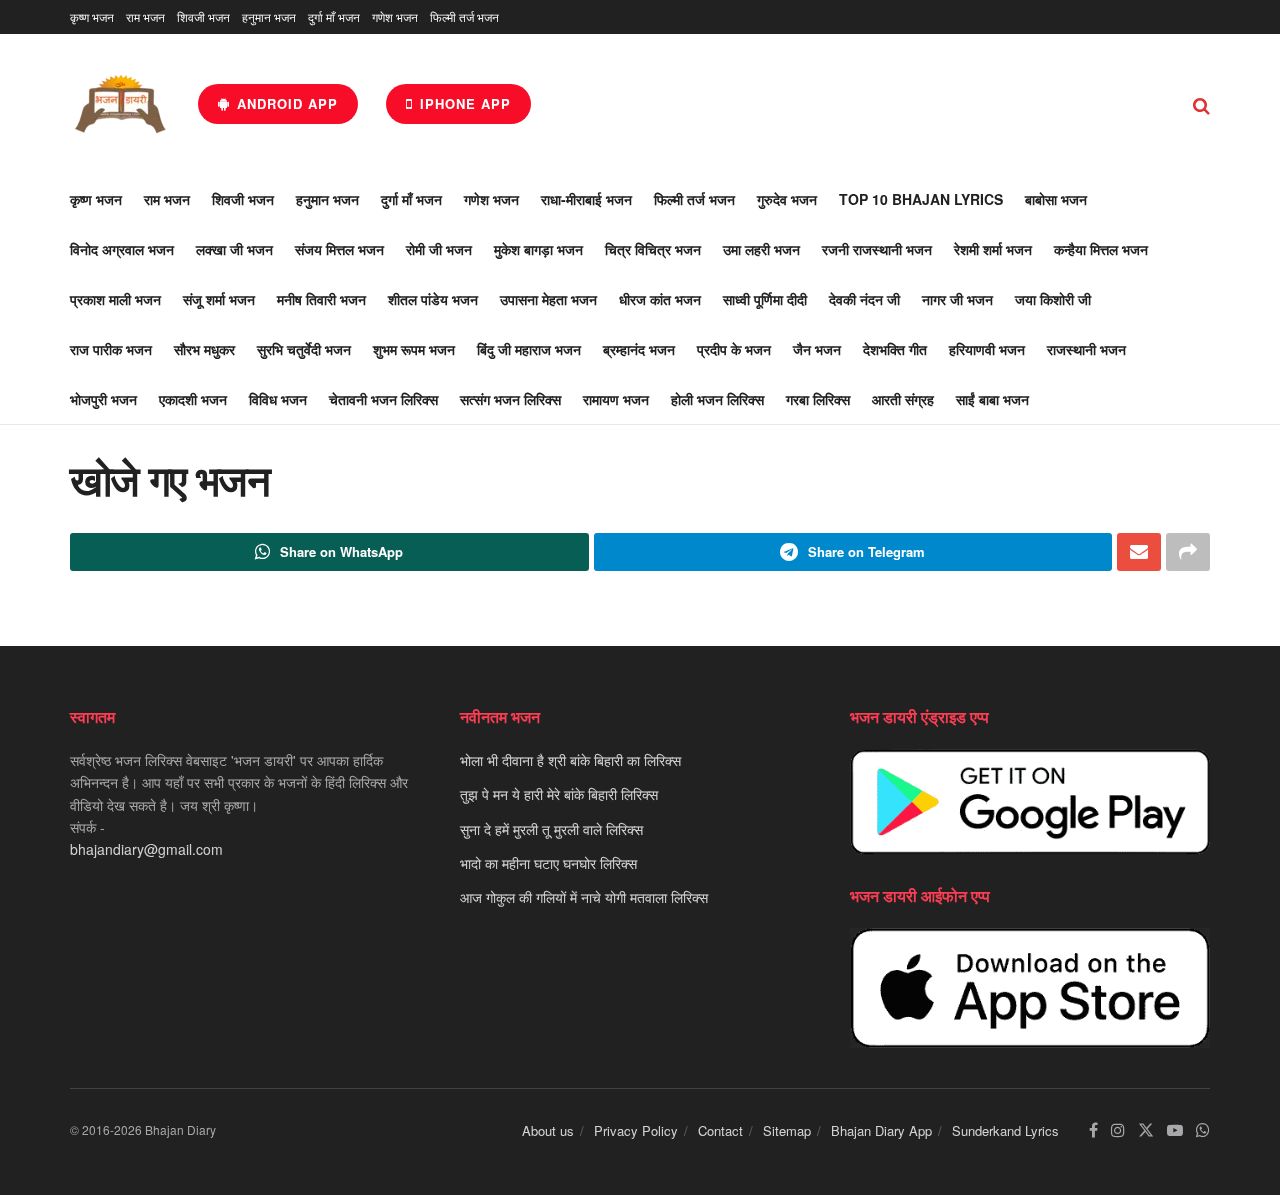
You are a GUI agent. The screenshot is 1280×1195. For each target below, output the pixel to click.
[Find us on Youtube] (1175, 1130)
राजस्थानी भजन (1086, 349)
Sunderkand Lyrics (1005, 1130)
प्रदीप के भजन (734, 349)
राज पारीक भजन (111, 349)
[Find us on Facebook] (1093, 1130)
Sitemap (787, 1130)
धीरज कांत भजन (660, 299)
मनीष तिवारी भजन (321, 299)
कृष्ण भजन (92, 16)
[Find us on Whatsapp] (1203, 1130)
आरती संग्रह (903, 399)
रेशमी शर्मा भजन (993, 249)
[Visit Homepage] (120, 104)
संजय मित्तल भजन (339, 249)
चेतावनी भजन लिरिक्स (383, 399)
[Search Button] (1201, 104)
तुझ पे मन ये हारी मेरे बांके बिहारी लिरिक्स (559, 794)
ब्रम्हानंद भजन (639, 349)
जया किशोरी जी (1053, 299)
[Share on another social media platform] (1188, 552)
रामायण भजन (616, 399)
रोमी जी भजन (439, 249)
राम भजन (145, 16)
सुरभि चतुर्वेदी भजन (304, 349)
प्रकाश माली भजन (115, 299)
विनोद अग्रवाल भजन (122, 249)
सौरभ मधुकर (204, 349)
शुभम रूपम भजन (414, 349)
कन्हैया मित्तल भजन (1101, 249)
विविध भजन (278, 399)
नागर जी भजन (957, 299)
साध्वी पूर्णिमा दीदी (765, 299)
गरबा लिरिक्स (818, 399)
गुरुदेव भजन (787, 199)
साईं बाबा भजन (992, 399)
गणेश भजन (395, 16)
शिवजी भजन (203, 16)
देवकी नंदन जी (864, 299)
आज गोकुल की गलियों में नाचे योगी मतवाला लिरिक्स (584, 897)
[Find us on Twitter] (1146, 1130)
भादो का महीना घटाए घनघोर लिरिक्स (548, 863)
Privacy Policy (636, 1130)
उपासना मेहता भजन (548, 299)
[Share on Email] (1139, 552)
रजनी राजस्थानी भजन (877, 249)
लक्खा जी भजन (234, 249)
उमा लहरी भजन (761, 249)
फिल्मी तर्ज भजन (464, 16)
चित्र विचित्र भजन (653, 249)
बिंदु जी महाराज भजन (529, 349)
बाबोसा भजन (1056, 199)
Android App (285, 103)
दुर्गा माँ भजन (334, 16)
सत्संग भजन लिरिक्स (510, 399)
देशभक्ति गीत (895, 349)
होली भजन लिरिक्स (717, 399)
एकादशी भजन (193, 399)
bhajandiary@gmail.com (146, 849)
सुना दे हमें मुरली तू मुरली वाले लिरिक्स (551, 829)
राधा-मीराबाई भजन (586, 199)
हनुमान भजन (269, 16)
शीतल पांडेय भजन (433, 299)
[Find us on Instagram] (1118, 1130)
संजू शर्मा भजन (219, 299)
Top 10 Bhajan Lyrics (921, 199)
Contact (720, 1130)
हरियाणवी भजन (987, 349)
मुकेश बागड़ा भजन (538, 249)
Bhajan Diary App (881, 1130)
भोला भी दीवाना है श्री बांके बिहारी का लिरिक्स (570, 760)
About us (548, 1130)
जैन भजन (817, 349)
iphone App (463, 103)
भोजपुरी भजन (103, 399)
